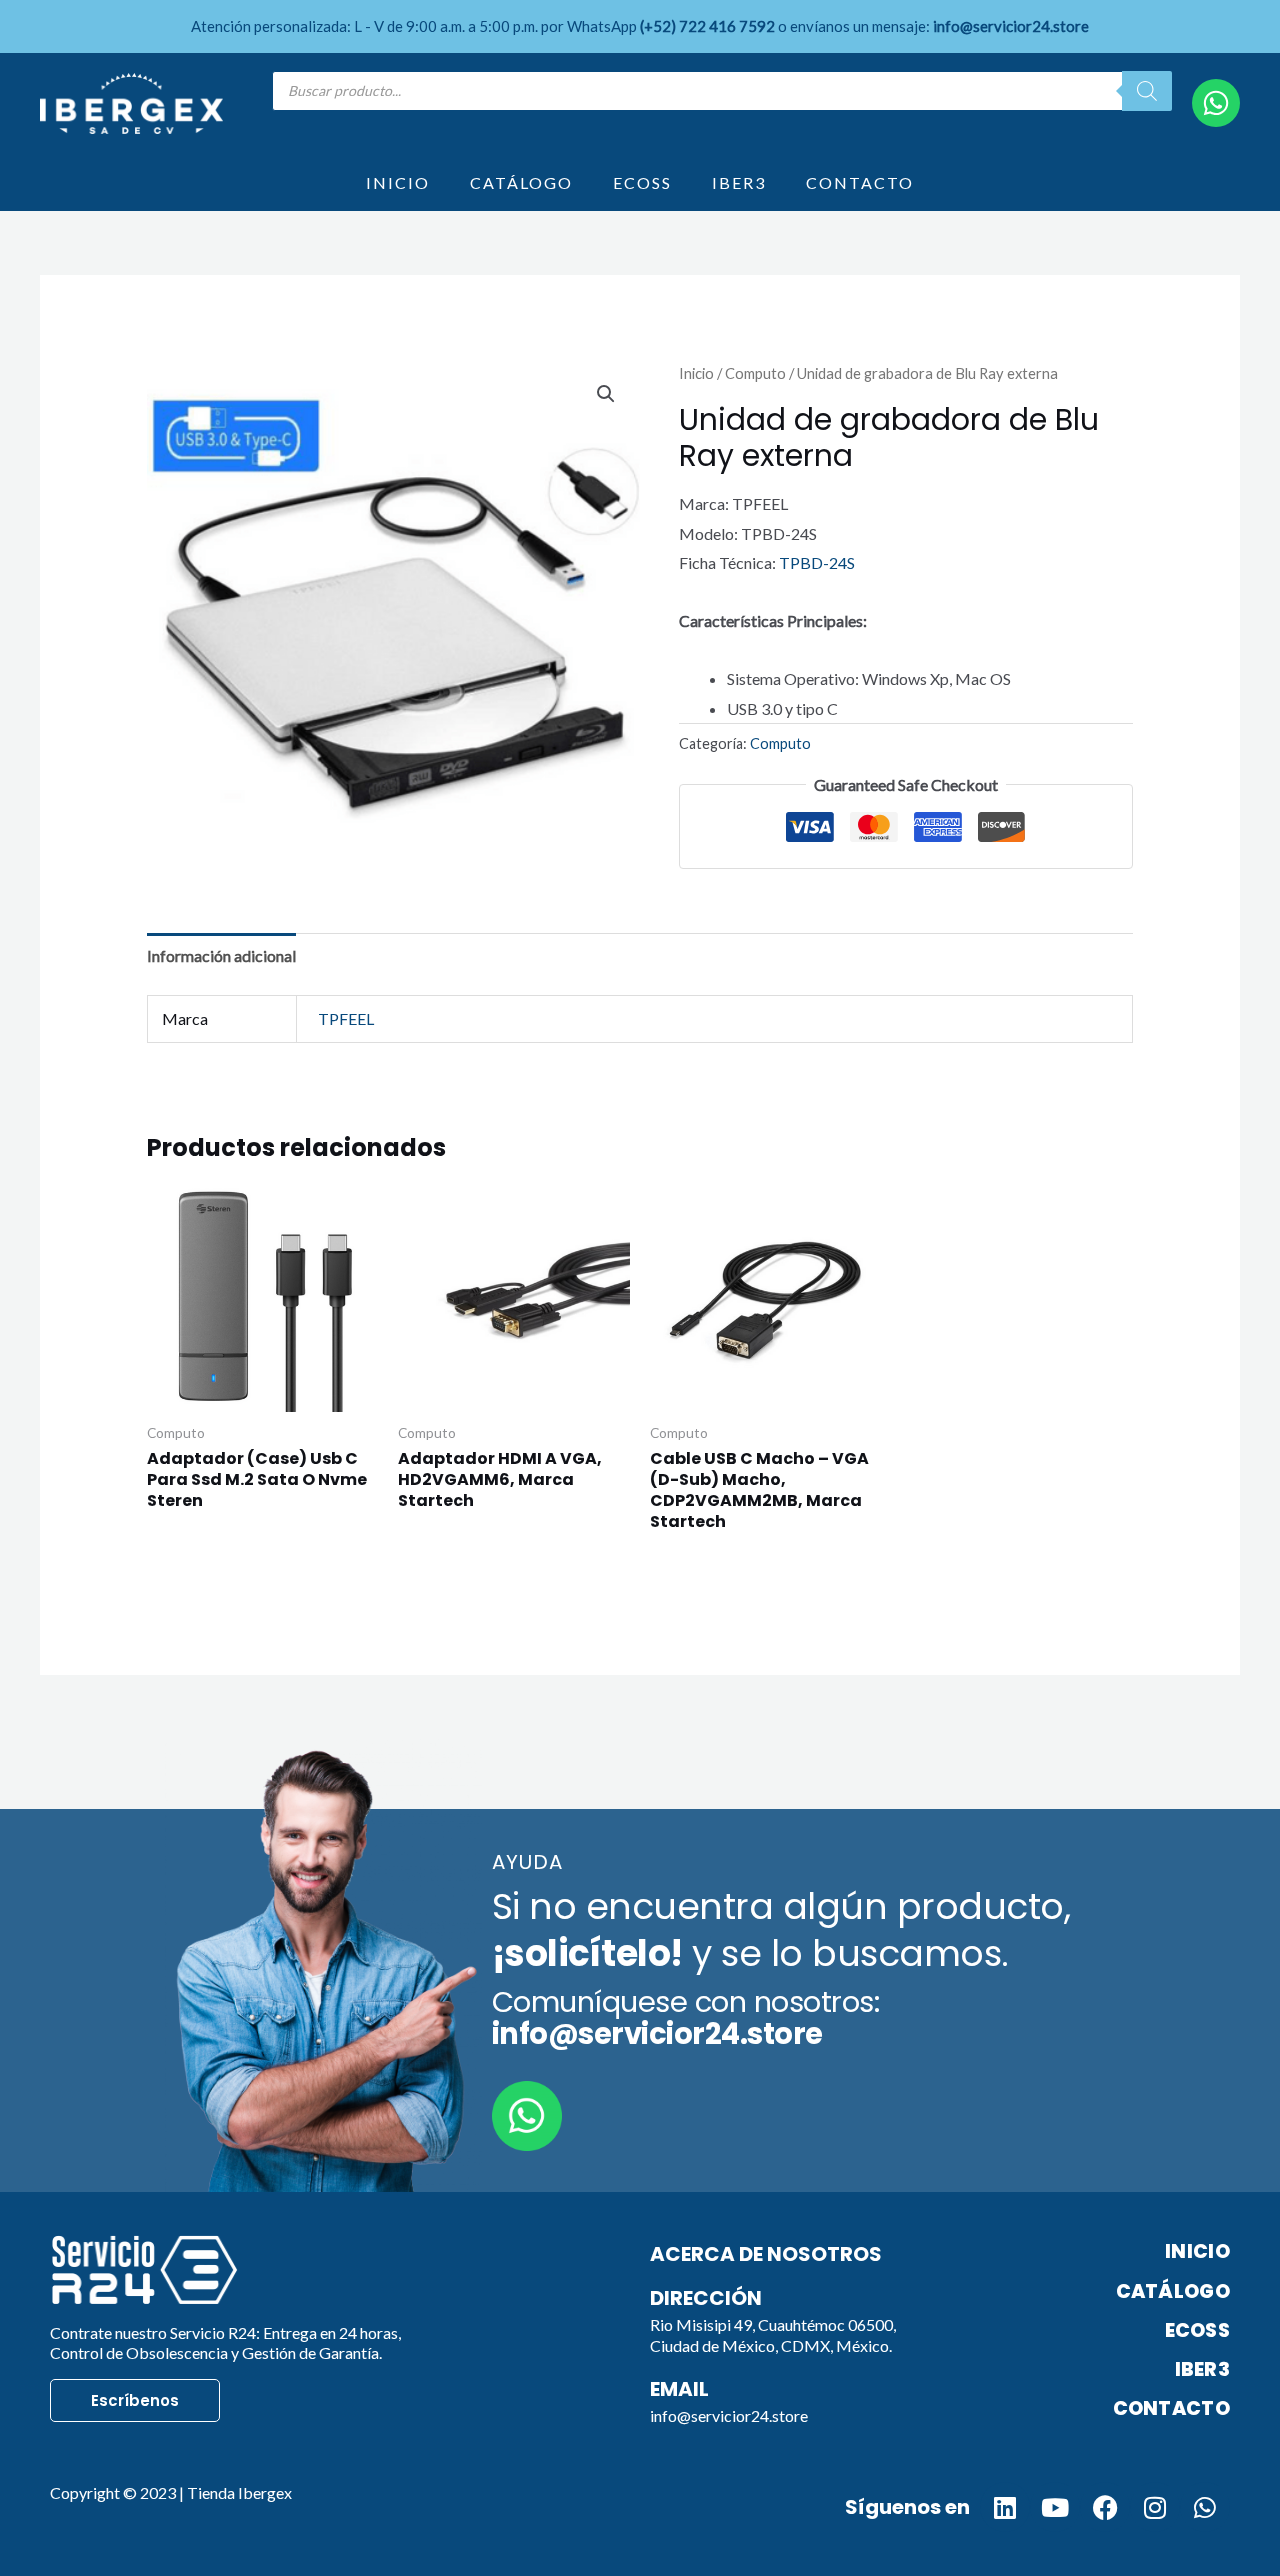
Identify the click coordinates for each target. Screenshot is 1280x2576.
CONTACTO (860, 182)
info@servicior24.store (729, 2415)
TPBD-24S (817, 562)
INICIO (398, 182)
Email (679, 2389)
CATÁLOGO (521, 182)
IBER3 (739, 182)
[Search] (1147, 91)
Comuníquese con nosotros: (686, 2018)
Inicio (696, 373)
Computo (755, 373)
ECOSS (642, 182)
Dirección (706, 2298)
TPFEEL (346, 1018)
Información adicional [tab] (221, 955)
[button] (606, 394)
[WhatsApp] (1216, 103)
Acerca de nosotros (766, 2254)
